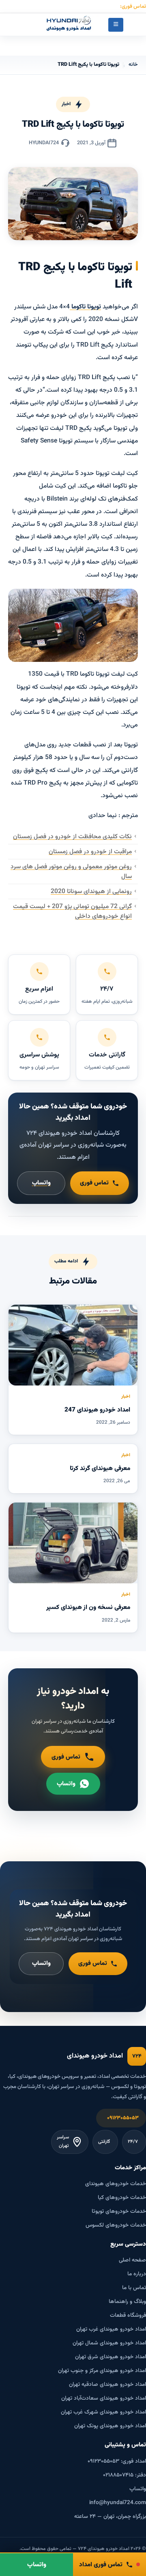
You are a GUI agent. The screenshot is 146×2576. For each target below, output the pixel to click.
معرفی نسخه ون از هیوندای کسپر (88, 1607)
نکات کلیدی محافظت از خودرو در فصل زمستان (72, 837)
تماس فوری (94, 1183)
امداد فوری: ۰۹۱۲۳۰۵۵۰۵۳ (117, 2461)
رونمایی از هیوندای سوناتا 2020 (91, 891)
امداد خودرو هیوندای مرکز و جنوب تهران (102, 2371)
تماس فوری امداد (101, 2565)
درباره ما (137, 2274)
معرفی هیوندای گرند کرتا (100, 1468)
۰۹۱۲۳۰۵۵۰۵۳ (123, 2118)
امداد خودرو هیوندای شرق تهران (111, 2357)
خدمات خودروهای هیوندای (116, 2184)
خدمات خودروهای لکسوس (116, 2225)
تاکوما (78, 307)
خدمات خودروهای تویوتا (119, 2211)
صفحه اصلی (132, 2260)
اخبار (66, 104)
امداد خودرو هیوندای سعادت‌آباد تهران (104, 2398)
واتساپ (41, 1183)
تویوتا (93, 307)
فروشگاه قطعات (128, 2315)
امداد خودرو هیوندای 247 (97, 1410)
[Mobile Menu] (116, 25)
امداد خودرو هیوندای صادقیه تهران (107, 2384)
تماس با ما (134, 2288)
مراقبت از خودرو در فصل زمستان (90, 852)
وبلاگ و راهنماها (127, 2302)
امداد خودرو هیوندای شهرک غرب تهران (103, 2412)
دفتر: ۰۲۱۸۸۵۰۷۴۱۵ (125, 2475)
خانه (133, 65)
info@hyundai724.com (118, 2503)
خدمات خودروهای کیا (122, 2198)
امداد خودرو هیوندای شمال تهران (109, 2343)
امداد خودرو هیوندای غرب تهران (111, 2329)
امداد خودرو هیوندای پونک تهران (110, 2426)
